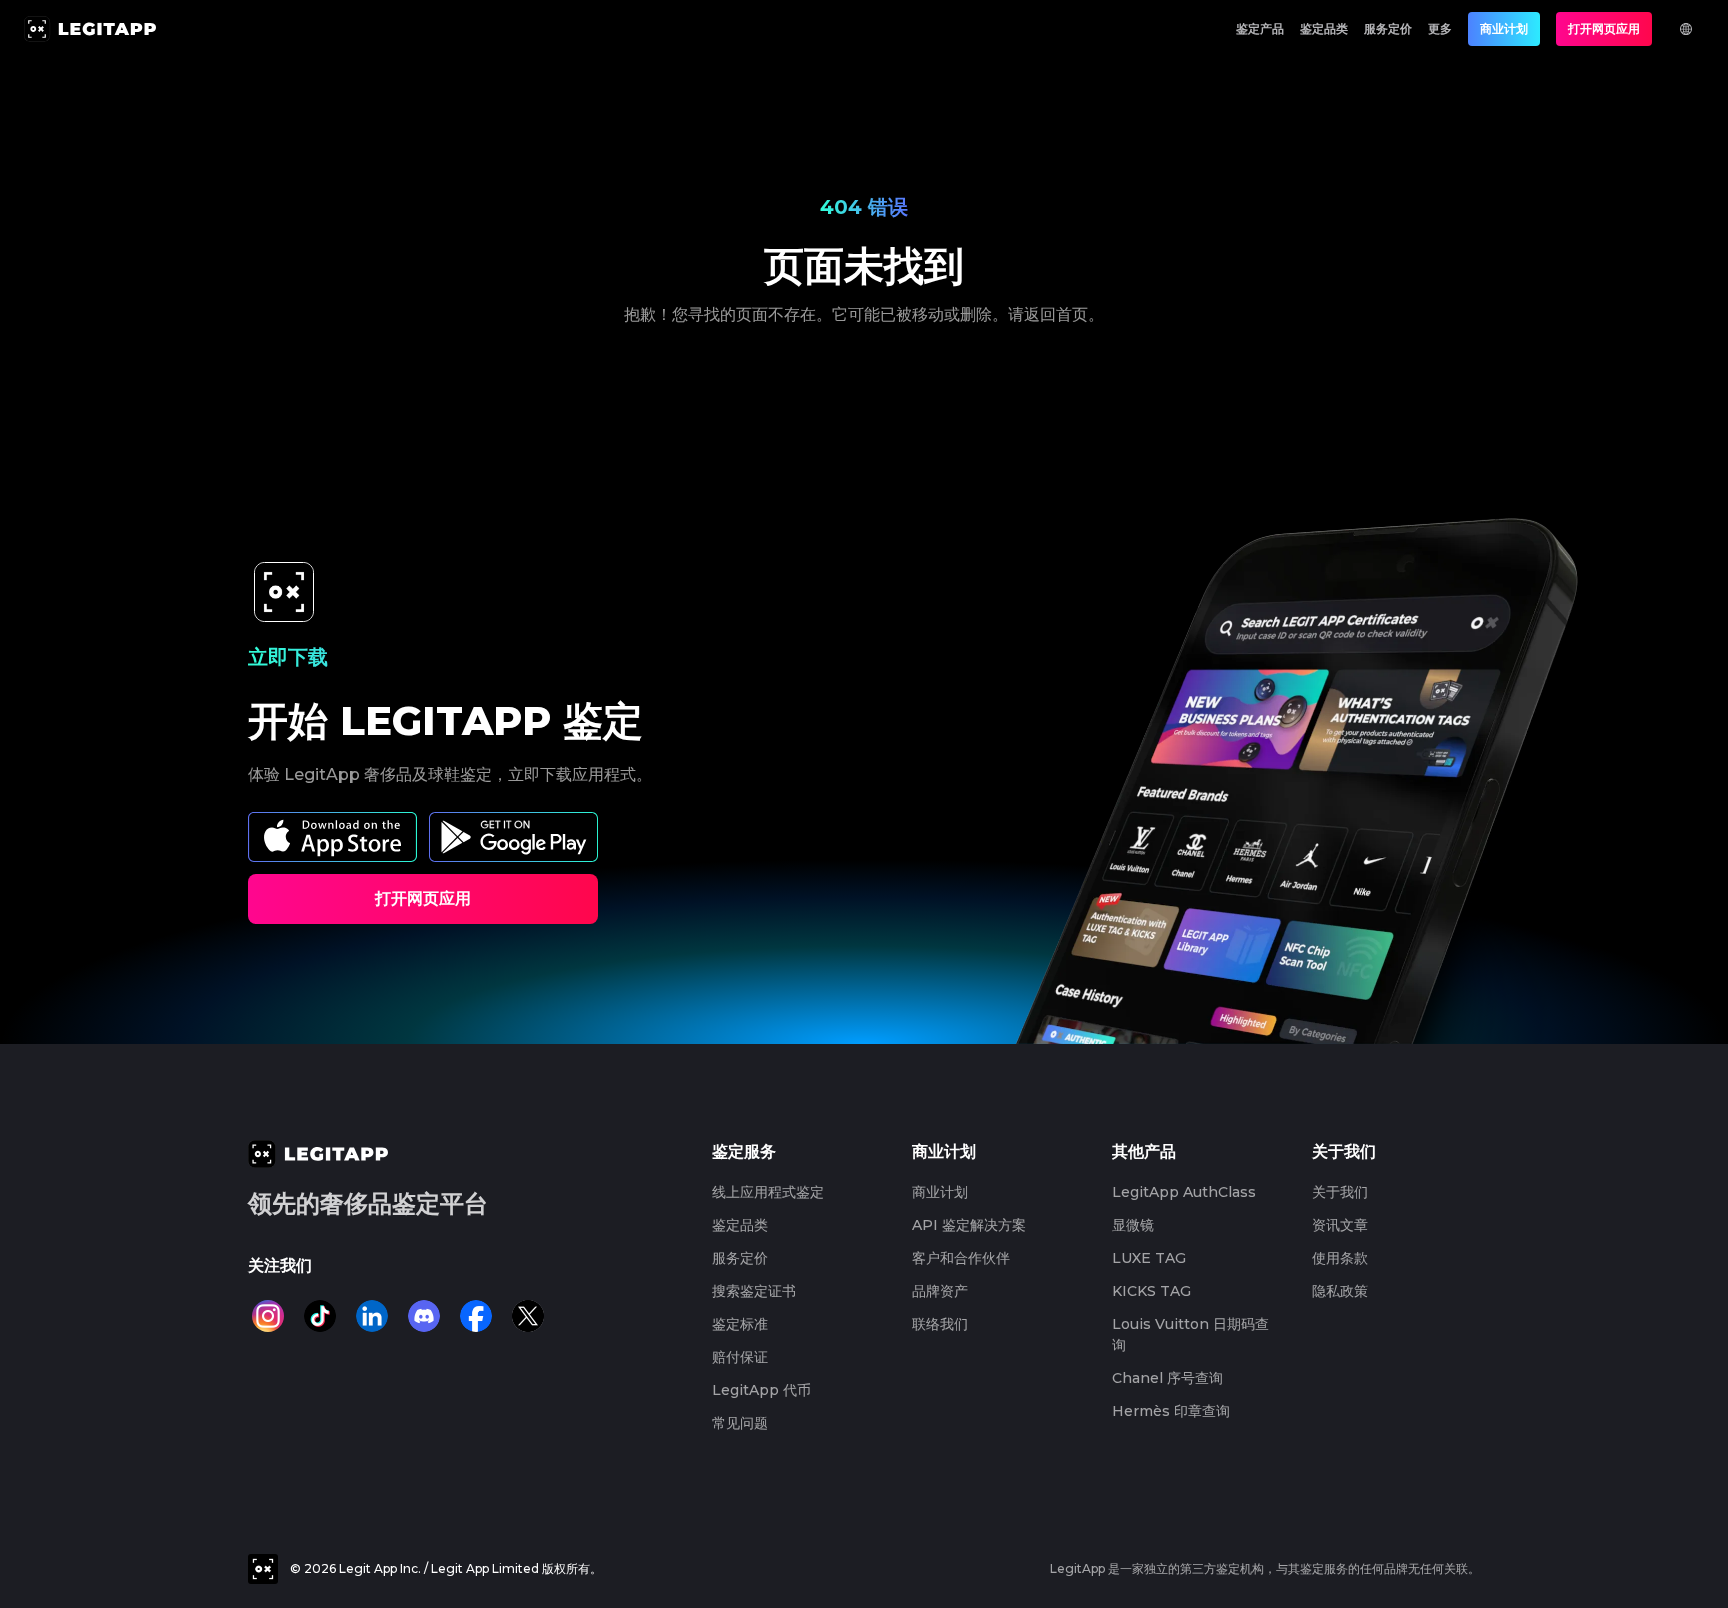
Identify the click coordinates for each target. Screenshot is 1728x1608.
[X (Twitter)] (528, 1316)
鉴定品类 (1324, 28)
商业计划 (1504, 28)
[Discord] (424, 1316)
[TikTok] (320, 1316)
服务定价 (1388, 28)
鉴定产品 (1260, 28)
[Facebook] (476, 1316)
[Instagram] (268, 1316)
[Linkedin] (372, 1316)
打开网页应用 (1604, 28)
